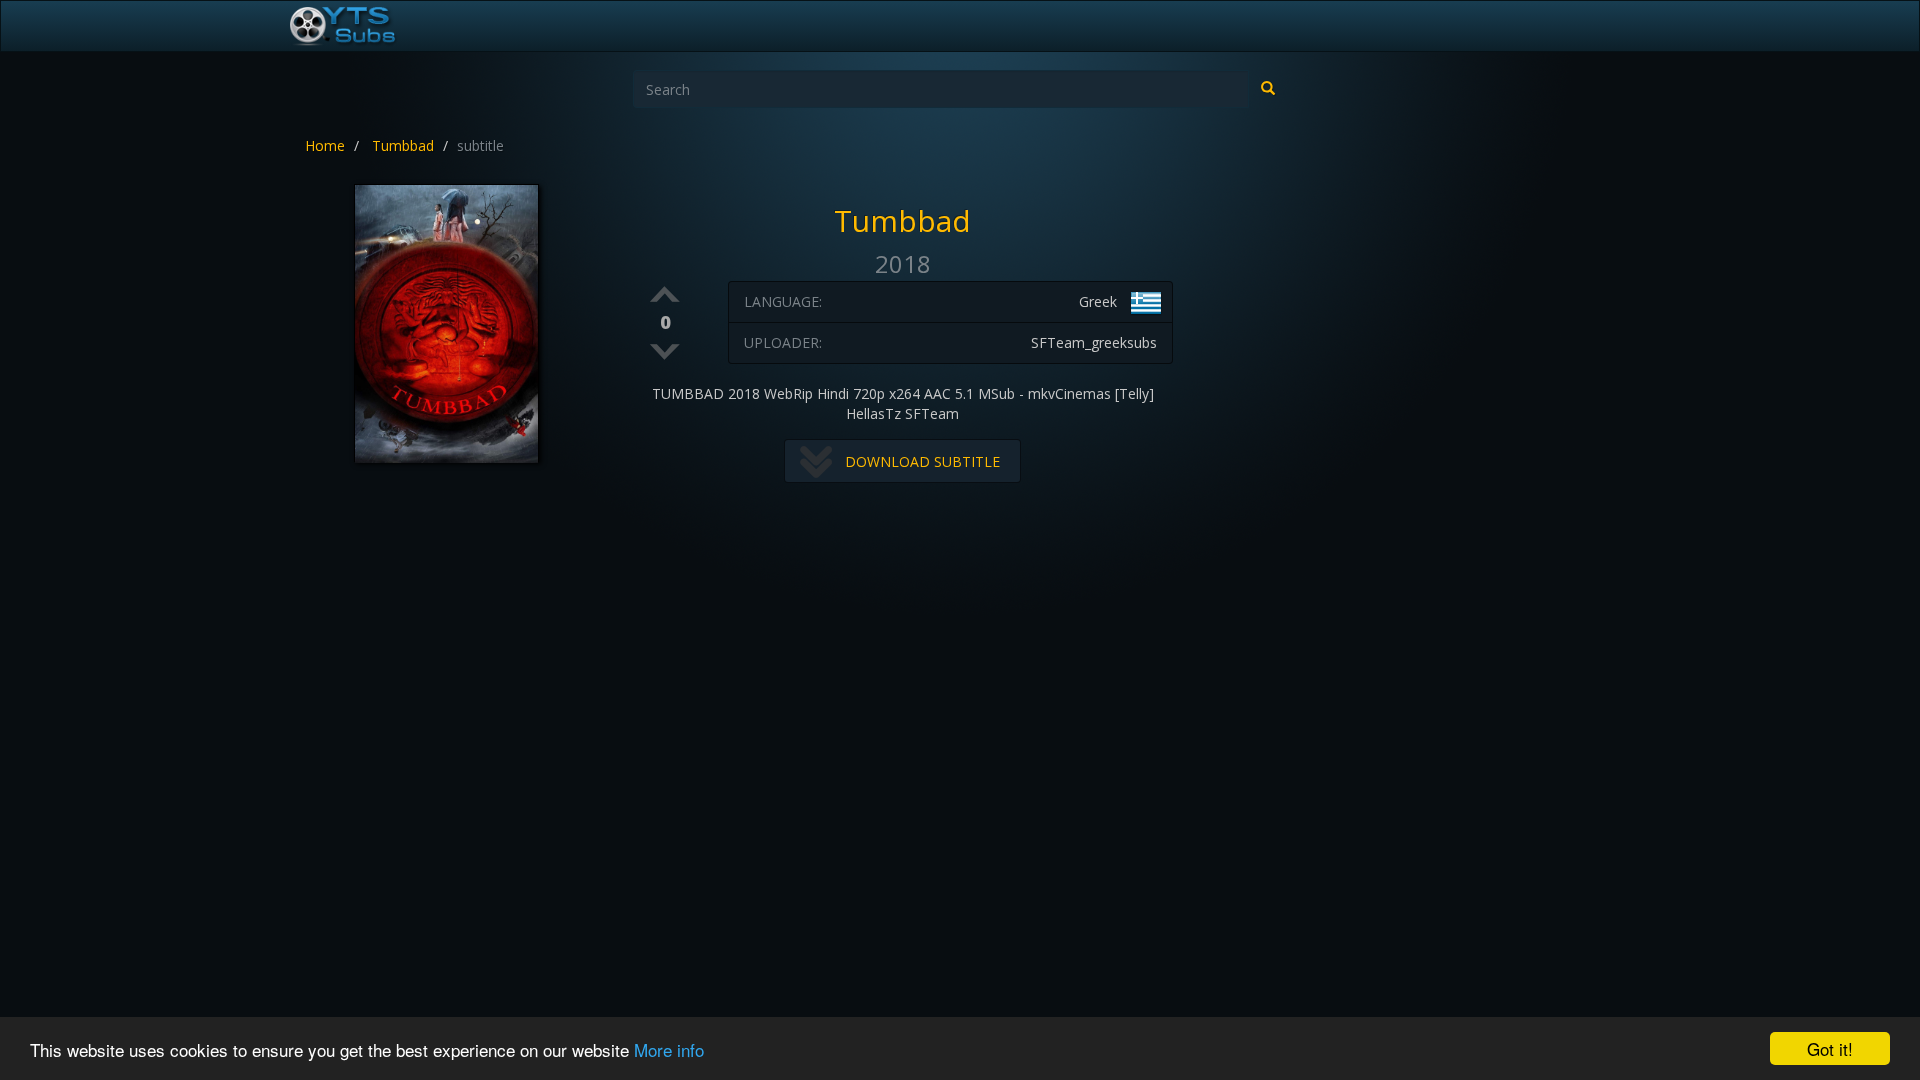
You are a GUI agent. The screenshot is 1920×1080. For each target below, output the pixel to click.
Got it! (1830, 1048)
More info (669, 1049)
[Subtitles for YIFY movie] (365, 26)
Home (325, 145)
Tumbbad (403, 145)
